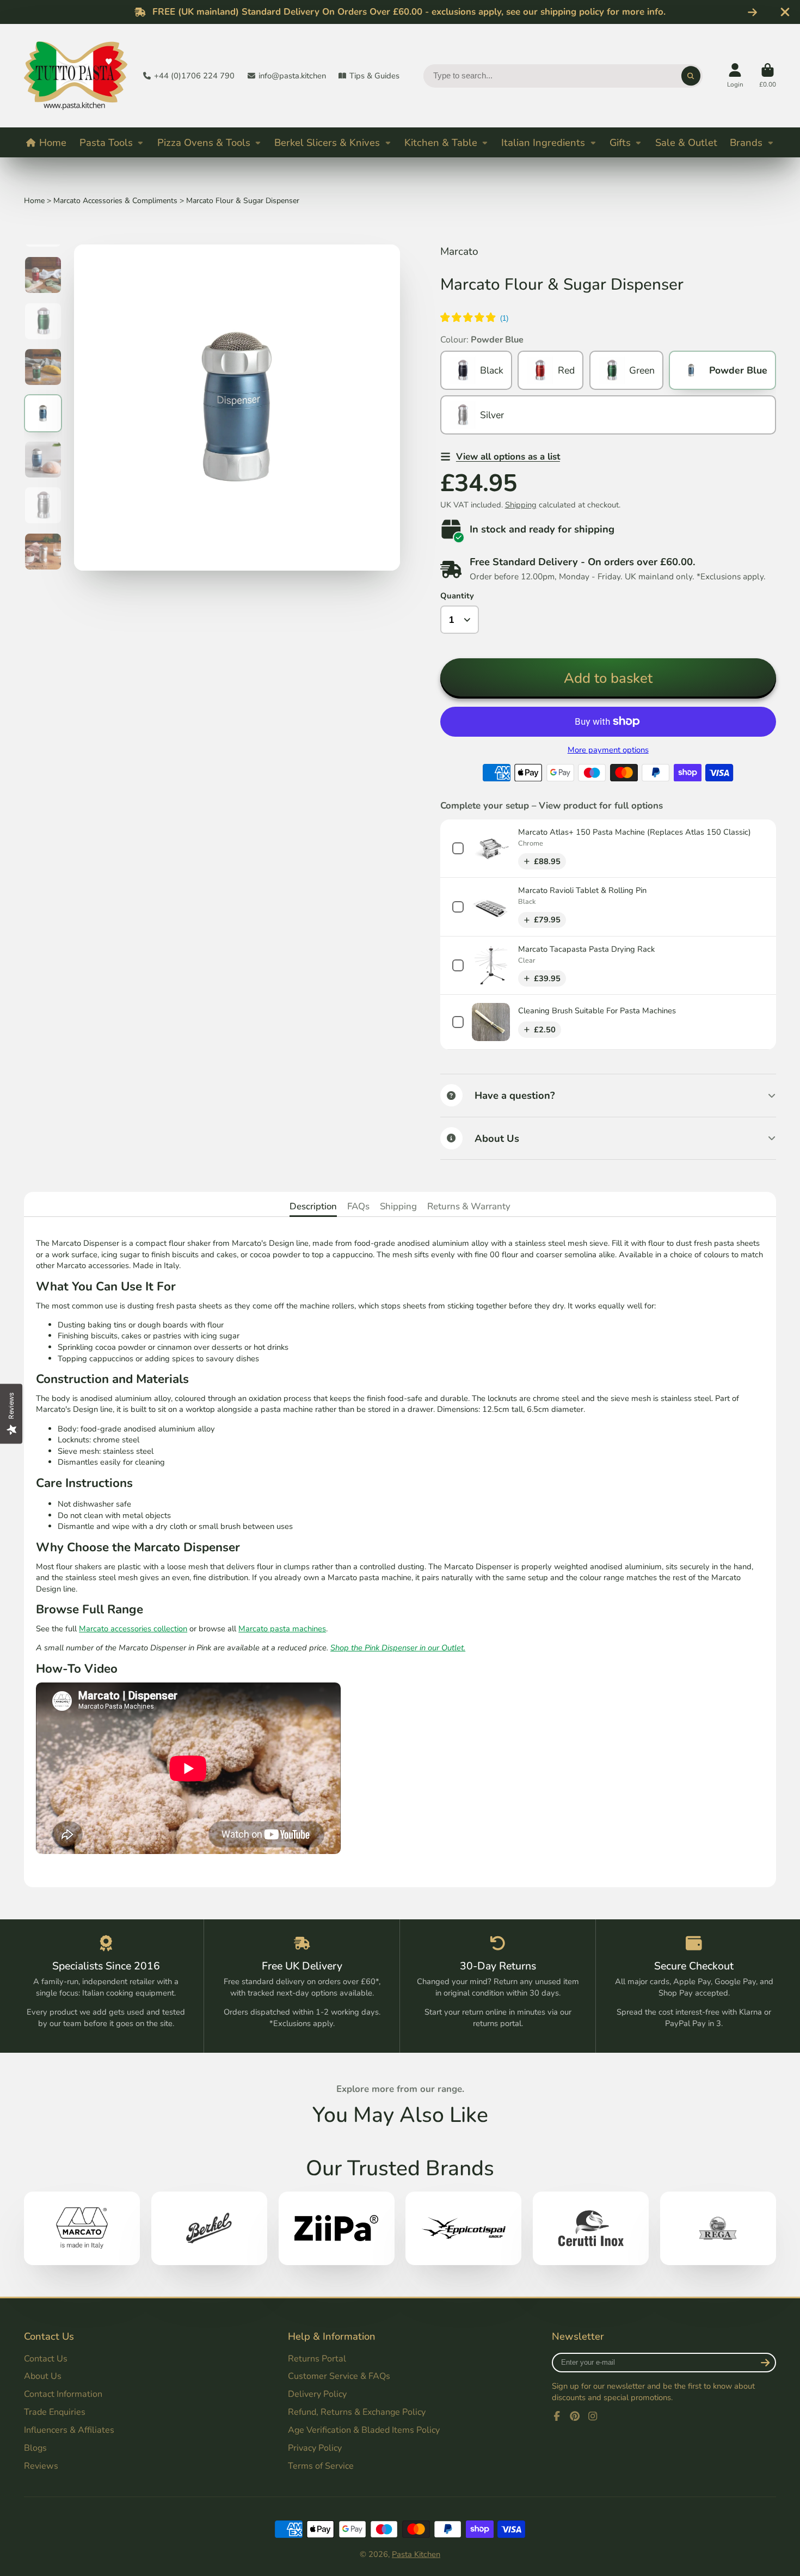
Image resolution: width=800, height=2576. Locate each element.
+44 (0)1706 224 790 (194, 76)
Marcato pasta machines (282, 1629)
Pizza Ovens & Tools (204, 142)
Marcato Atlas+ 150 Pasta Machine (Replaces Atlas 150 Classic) (635, 832)
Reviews (41, 2466)
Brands (746, 142)
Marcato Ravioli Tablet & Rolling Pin (582, 890)
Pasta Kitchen (416, 2554)
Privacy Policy (315, 2448)
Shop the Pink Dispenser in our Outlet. (398, 1648)
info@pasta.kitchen (292, 76)
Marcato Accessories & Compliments (115, 201)
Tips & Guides (374, 76)
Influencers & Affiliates (69, 2430)
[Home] (76, 76)
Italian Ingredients (543, 142)
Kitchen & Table (441, 142)
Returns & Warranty (469, 1206)
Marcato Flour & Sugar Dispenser (243, 201)
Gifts (620, 142)
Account (735, 76)
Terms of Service (321, 2466)
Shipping (521, 505)
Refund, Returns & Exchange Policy (357, 2412)
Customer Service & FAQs (339, 2376)
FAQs (358, 1206)
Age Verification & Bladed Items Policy (364, 2430)
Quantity (457, 596)
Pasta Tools (106, 142)
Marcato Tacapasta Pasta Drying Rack (586, 949)
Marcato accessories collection (133, 1629)
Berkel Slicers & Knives (327, 142)
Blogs (35, 2448)
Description (313, 1206)
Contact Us (46, 2359)
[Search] (691, 76)
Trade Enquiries (55, 2412)
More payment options (608, 750)
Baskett (768, 76)
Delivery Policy (317, 2394)
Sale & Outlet (686, 142)
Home (53, 142)
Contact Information (63, 2394)
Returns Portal (317, 2359)
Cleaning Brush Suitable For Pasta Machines (597, 1011)
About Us (43, 2376)
